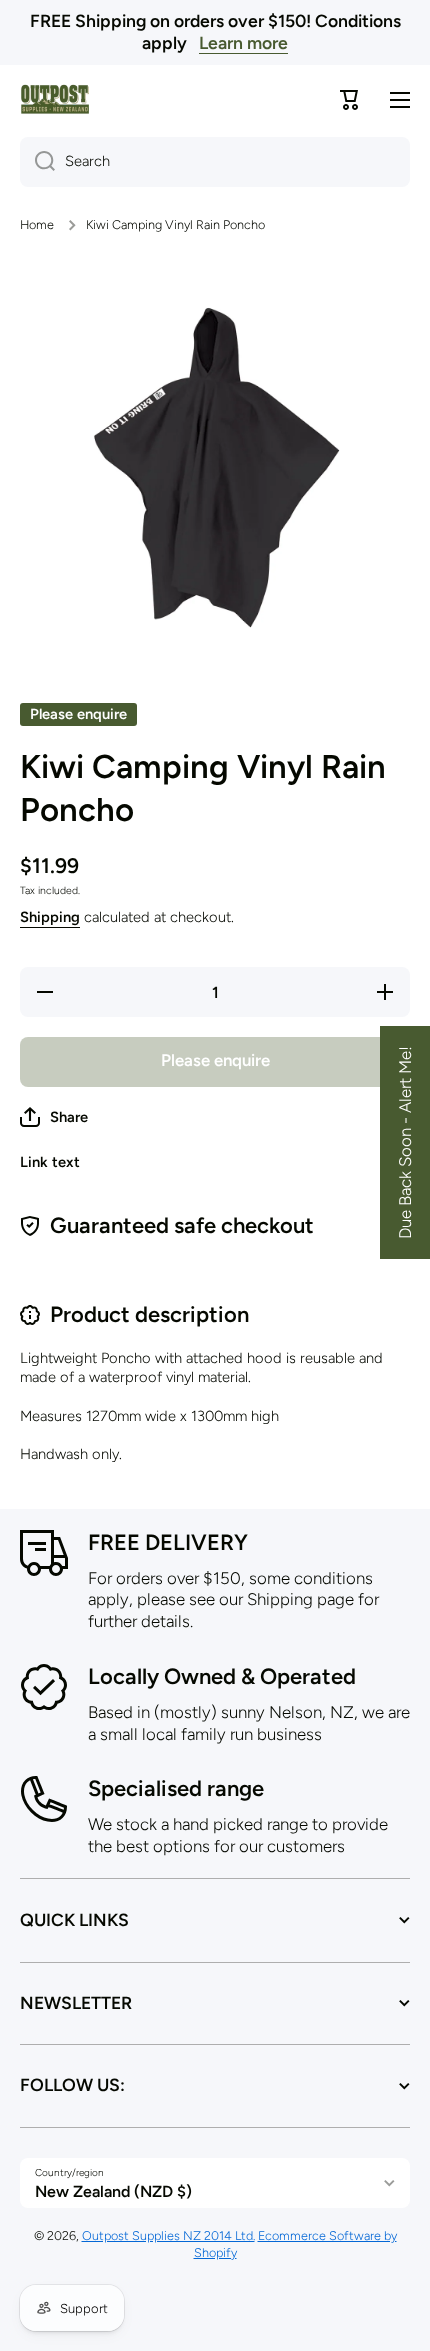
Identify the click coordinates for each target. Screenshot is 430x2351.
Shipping (50, 917)
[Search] (37, 162)
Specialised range (176, 1788)
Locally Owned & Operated (222, 1676)
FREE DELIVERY (168, 1542)
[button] (54, 1117)
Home (37, 224)
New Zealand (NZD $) (113, 2191)
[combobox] (215, 162)
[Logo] (55, 99)
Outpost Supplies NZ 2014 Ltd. (168, 2235)
